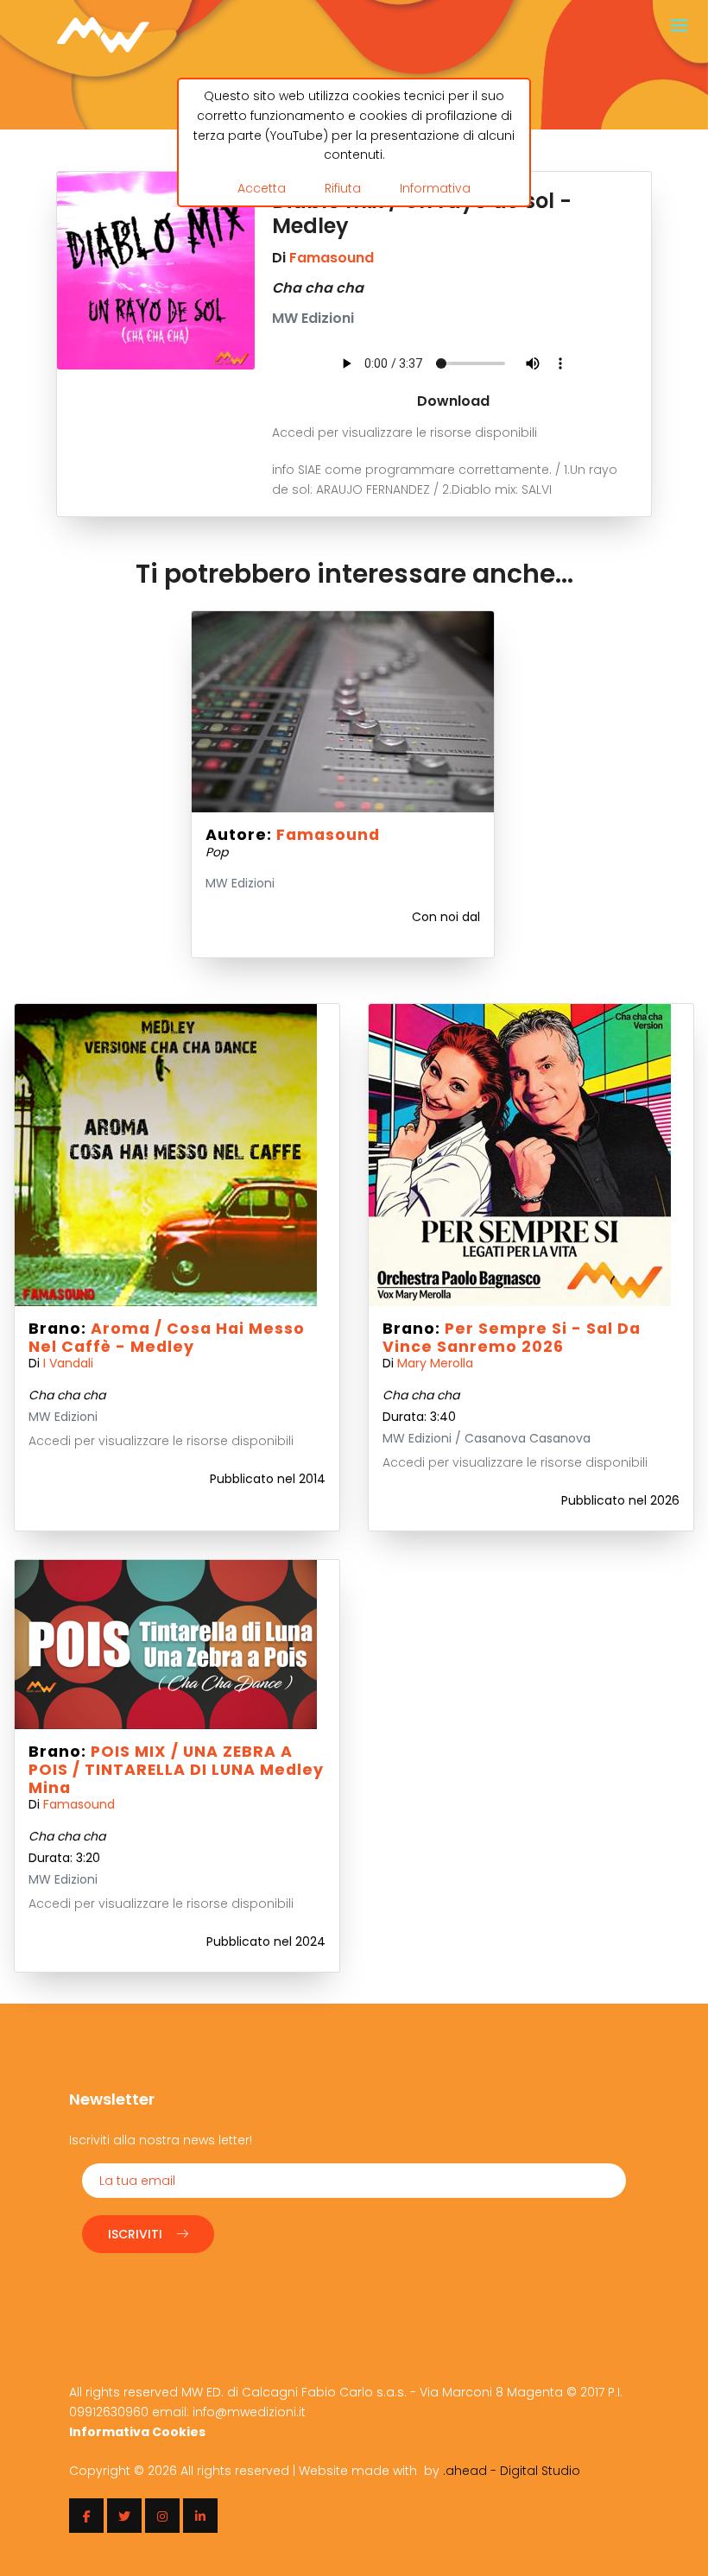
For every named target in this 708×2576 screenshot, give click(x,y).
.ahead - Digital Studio (512, 2471)
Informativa (435, 188)
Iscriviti (135, 2234)
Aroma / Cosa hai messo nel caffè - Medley (167, 1338)
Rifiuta (343, 188)
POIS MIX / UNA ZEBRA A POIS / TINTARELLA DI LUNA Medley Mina (176, 1770)
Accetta (262, 188)
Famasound (332, 258)
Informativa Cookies (137, 2432)
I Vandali (68, 1363)
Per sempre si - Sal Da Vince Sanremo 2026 (512, 1338)
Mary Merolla (435, 1363)
